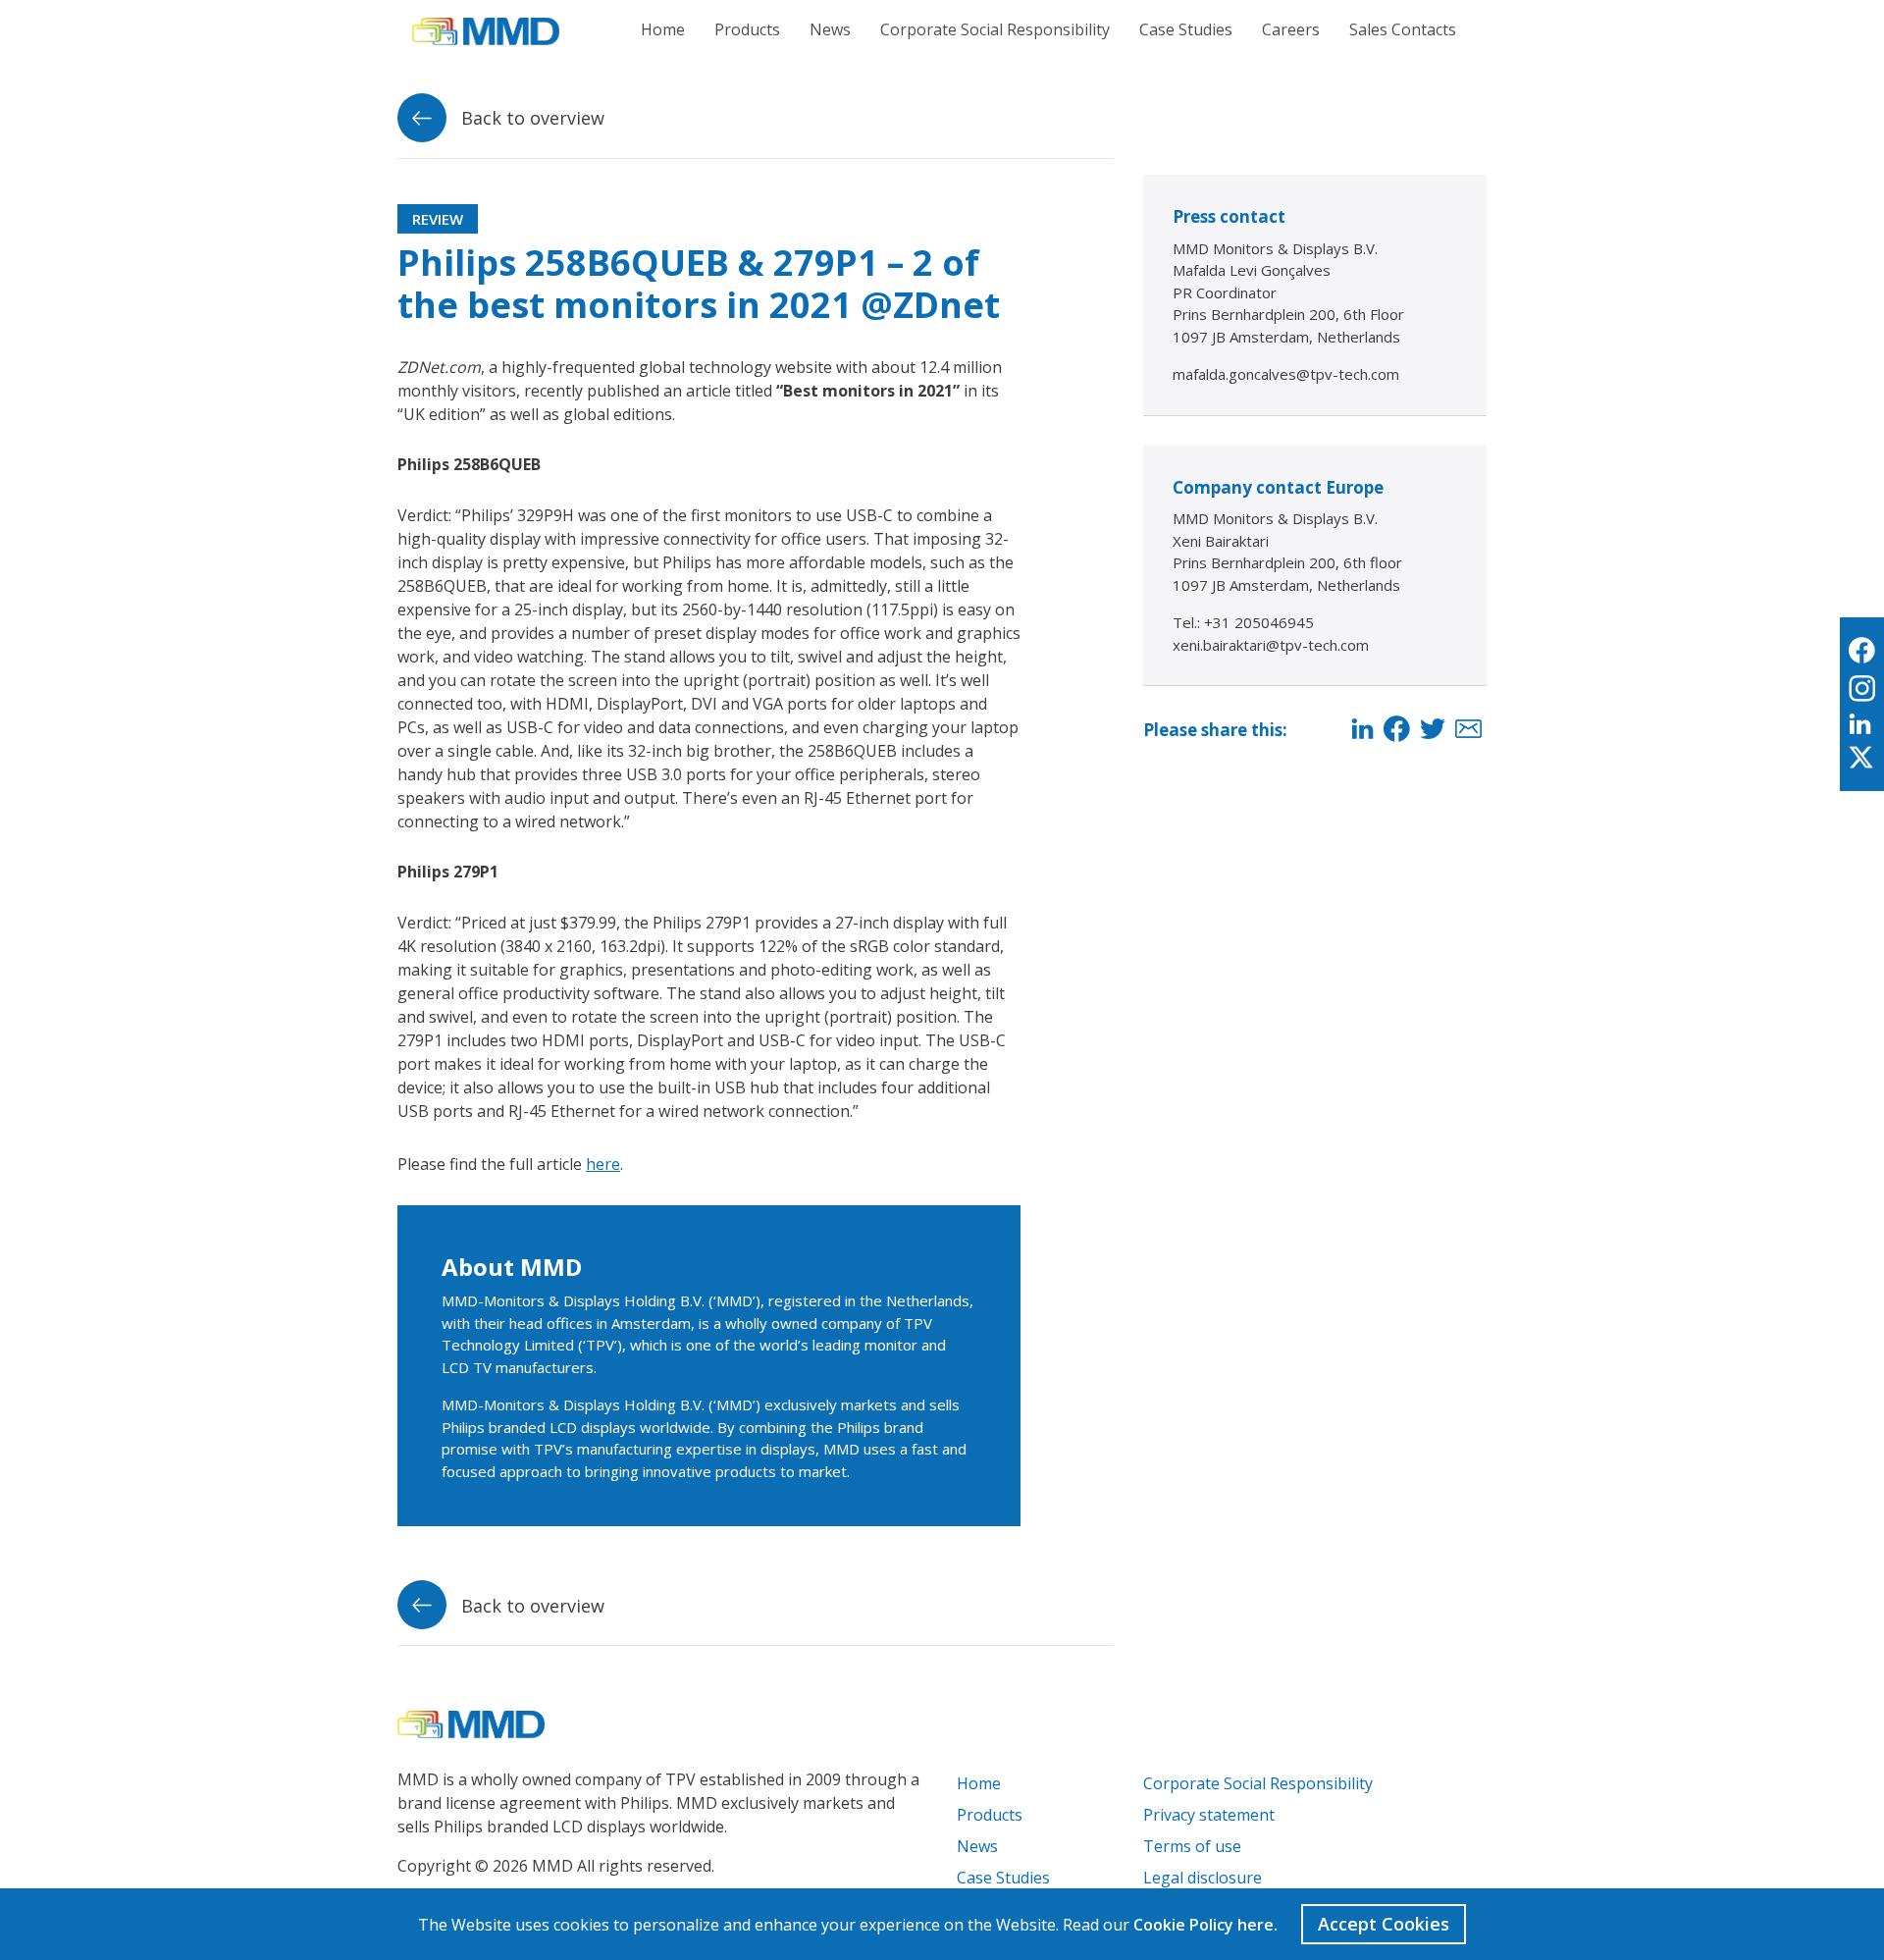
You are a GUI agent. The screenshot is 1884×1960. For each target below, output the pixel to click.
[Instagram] (1862, 689)
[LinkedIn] (1362, 730)
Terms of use (1192, 1846)
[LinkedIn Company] (1862, 725)
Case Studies (1186, 29)
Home (663, 29)
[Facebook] (1397, 730)
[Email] (1468, 730)
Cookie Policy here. (1205, 1925)
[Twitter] (1433, 730)
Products (747, 29)
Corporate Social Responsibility (995, 29)
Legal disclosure (1203, 1878)
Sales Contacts (1403, 29)
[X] (1862, 759)
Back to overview (530, 118)
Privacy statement (1209, 1815)
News (830, 29)
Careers (1291, 29)
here (603, 1164)
